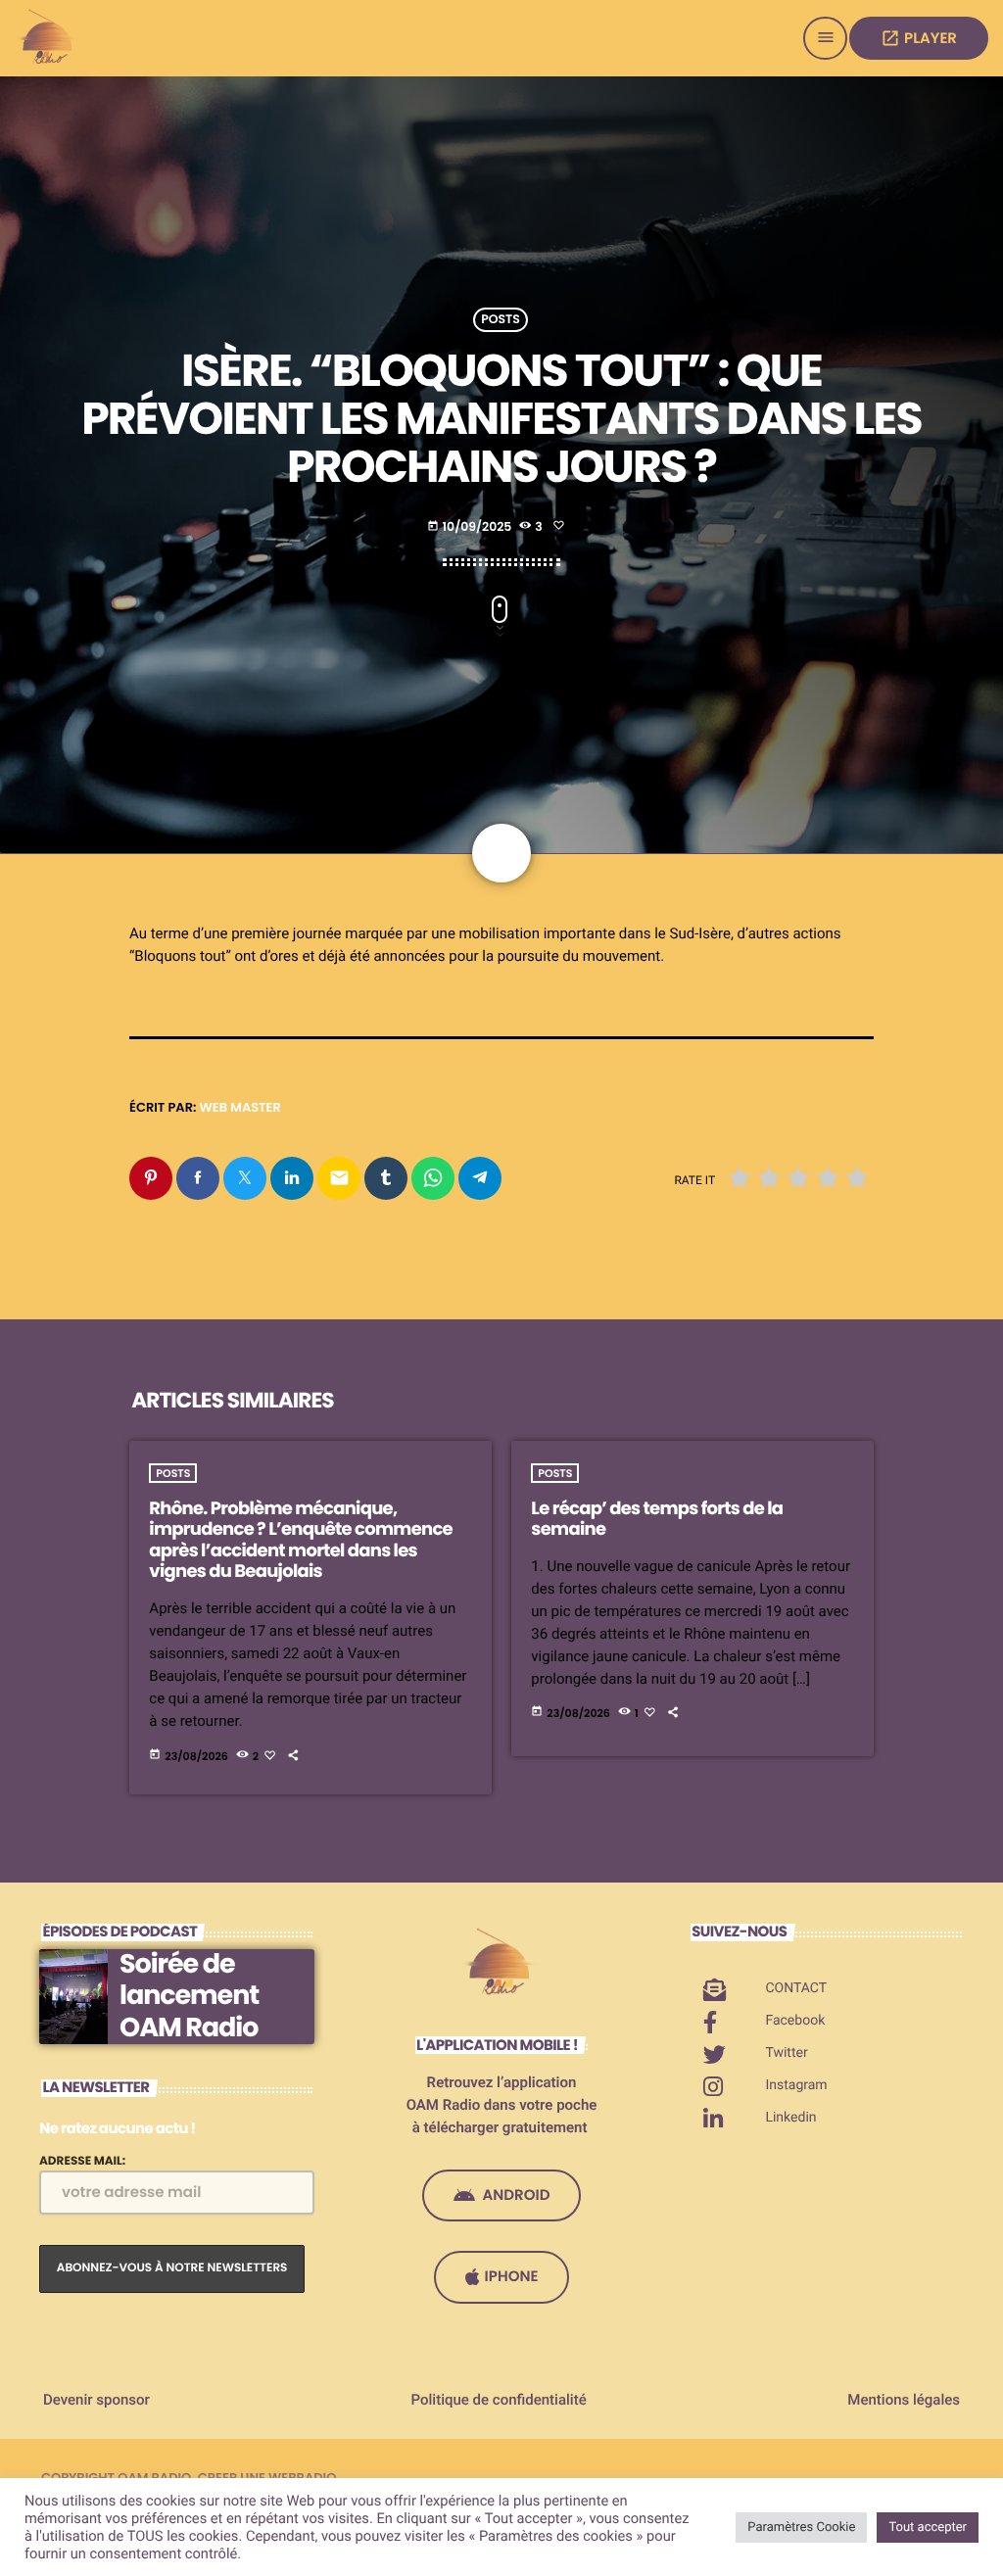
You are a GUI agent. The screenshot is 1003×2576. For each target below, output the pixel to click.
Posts (501, 320)
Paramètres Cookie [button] (801, 2528)
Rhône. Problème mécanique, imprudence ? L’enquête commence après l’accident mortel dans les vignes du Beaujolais (301, 1541)
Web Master (240, 1107)
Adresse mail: (82, 2161)
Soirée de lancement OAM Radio (189, 1996)
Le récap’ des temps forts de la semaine (657, 1520)
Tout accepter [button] (928, 2528)
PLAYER (919, 39)
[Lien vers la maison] (49, 38)
